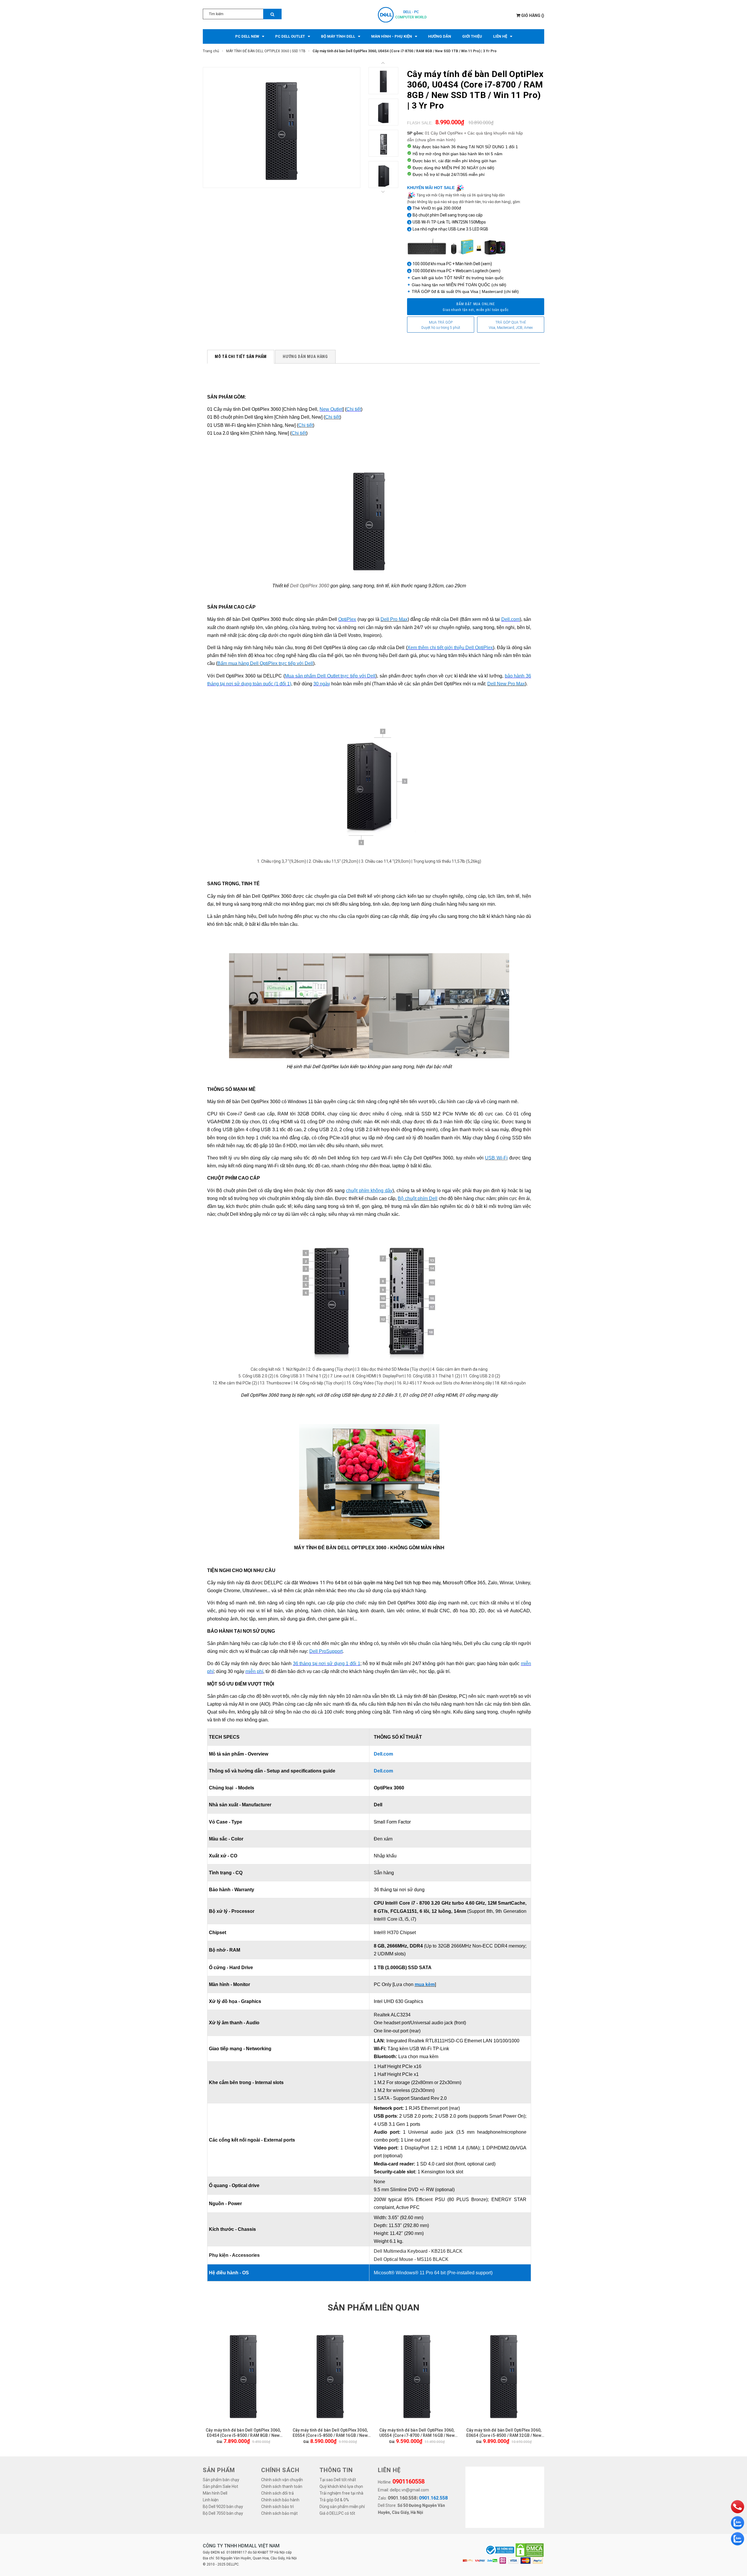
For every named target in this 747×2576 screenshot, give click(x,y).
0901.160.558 (402, 2498)
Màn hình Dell (215, 2493)
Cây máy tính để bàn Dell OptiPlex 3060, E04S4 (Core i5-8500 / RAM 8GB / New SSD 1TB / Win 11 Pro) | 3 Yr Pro (243, 2433)
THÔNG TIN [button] (336, 2470)
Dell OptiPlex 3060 (310, 586)
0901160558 (409, 2481)
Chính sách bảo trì (277, 2507)
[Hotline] (738, 2507)
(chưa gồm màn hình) (435, 140)
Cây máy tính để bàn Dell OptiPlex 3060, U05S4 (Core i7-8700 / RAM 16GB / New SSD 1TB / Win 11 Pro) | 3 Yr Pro (417, 2433)
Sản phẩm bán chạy (221, 2480)
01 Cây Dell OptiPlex (444, 133)
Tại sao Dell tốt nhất (338, 2480)
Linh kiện (211, 2500)
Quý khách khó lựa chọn (341, 2486)
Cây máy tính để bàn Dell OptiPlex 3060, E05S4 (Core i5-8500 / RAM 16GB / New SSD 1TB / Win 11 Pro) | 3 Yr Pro (330, 2433)
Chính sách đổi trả (277, 2493)
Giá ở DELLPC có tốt (337, 2513)
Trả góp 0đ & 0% (334, 2500)
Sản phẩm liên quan (373, 2307)
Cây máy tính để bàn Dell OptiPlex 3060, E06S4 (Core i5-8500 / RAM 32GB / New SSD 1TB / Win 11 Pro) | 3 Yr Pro (504, 2433)
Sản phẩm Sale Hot (220, 2486)
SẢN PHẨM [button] (219, 2470)
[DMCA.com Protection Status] (530, 2550)
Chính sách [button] (280, 2470)
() (533, 15)
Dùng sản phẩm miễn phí (342, 2507)
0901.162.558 (433, 2498)
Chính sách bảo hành (280, 2500)
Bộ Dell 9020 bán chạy (223, 2507)
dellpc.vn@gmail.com (409, 2490)
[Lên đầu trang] (737, 2491)
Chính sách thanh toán (282, 2486)
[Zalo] (738, 2523)
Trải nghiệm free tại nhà (341, 2493)
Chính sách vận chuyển (282, 2480)
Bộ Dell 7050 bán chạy (223, 2513)
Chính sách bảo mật (279, 2513)
